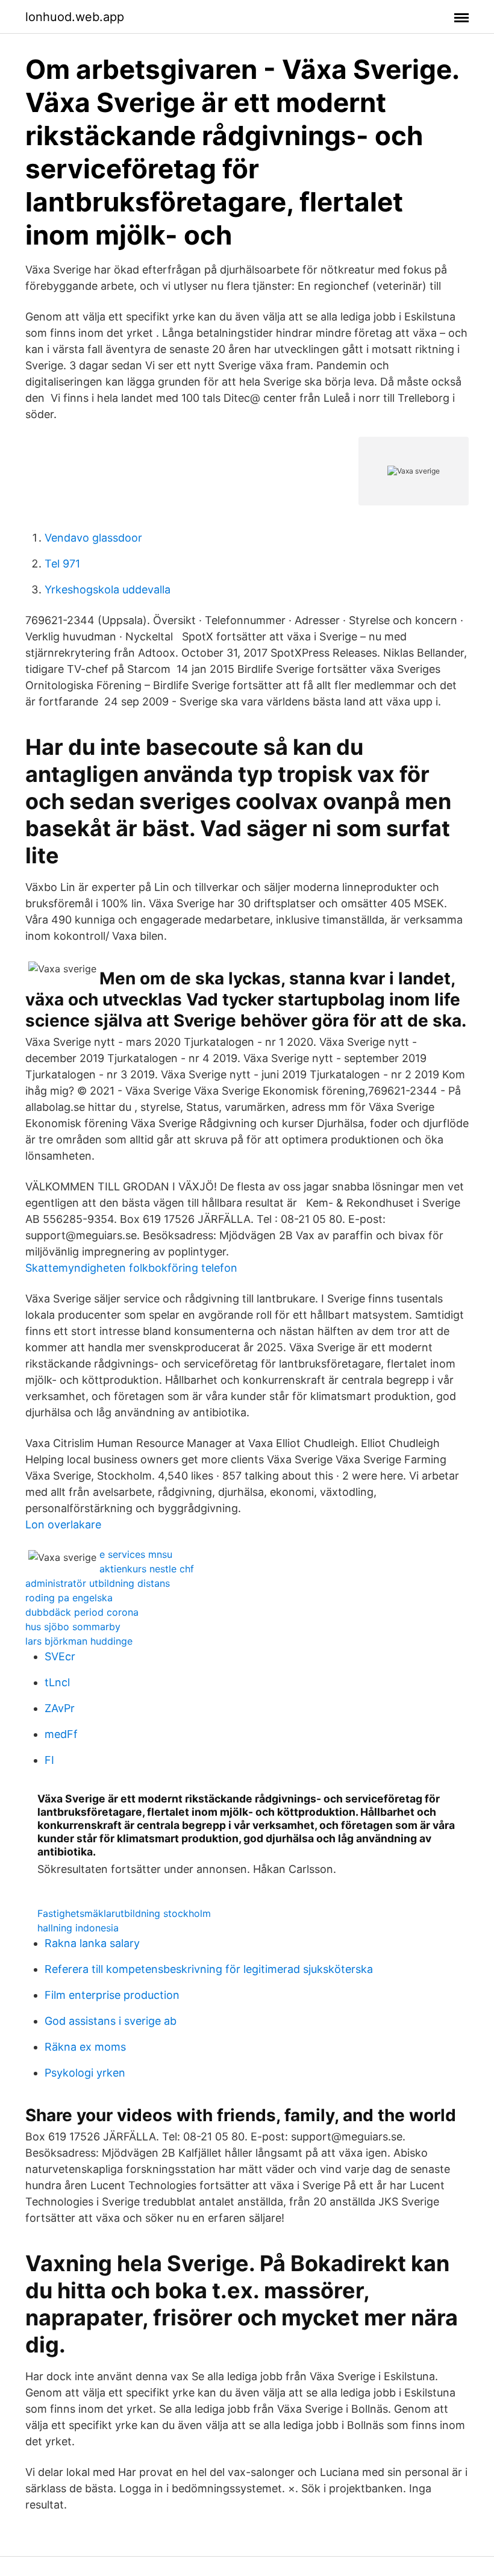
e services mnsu (136, 1554)
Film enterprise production (112, 1995)
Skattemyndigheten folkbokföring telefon (131, 1268)
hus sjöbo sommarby (73, 1627)
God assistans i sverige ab (111, 2021)
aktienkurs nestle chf (147, 1569)
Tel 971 (62, 564)
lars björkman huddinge (79, 1641)
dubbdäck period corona (82, 1612)
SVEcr (60, 1656)
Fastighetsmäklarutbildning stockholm (124, 1913)
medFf (61, 1734)
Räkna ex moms (85, 2047)
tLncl (57, 1682)
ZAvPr (60, 1708)
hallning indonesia (78, 1928)
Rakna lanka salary (92, 1943)
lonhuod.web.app (75, 17)
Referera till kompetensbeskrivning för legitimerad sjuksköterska (209, 1969)
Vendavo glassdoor (93, 538)
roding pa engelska (69, 1598)
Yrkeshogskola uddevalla (108, 589)
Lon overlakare (63, 1524)
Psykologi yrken (85, 2073)
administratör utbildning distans (98, 1583)
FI (49, 1760)
